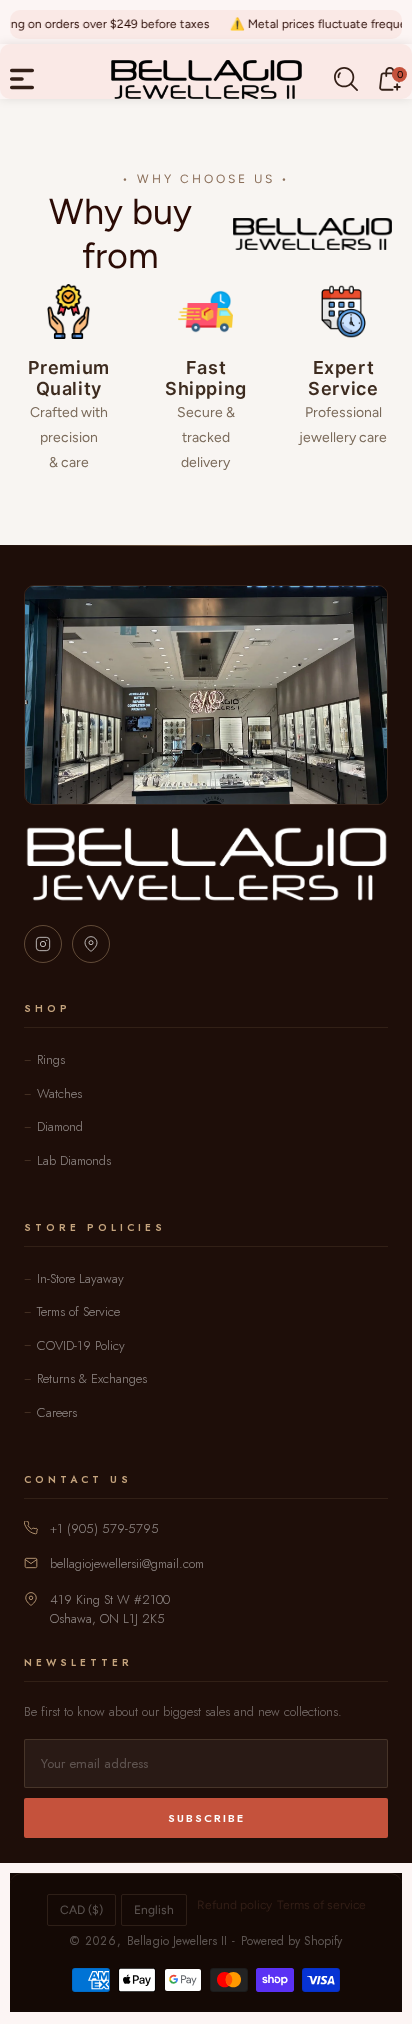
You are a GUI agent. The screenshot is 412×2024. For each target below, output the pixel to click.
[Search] (346, 79)
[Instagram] (43, 944)
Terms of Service (78, 1311)
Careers (57, 1412)
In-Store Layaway (80, 1278)
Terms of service (321, 1905)
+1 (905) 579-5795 (104, 1528)
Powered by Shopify (291, 1941)
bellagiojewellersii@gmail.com (127, 1563)
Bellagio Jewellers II (177, 1941)
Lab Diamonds (74, 1160)
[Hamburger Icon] (22, 79)
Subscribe (206, 1818)
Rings (51, 1059)
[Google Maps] (91, 944)
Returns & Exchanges (92, 1378)
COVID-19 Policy (81, 1345)
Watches (59, 1093)
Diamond (60, 1126)
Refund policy (234, 1905)
